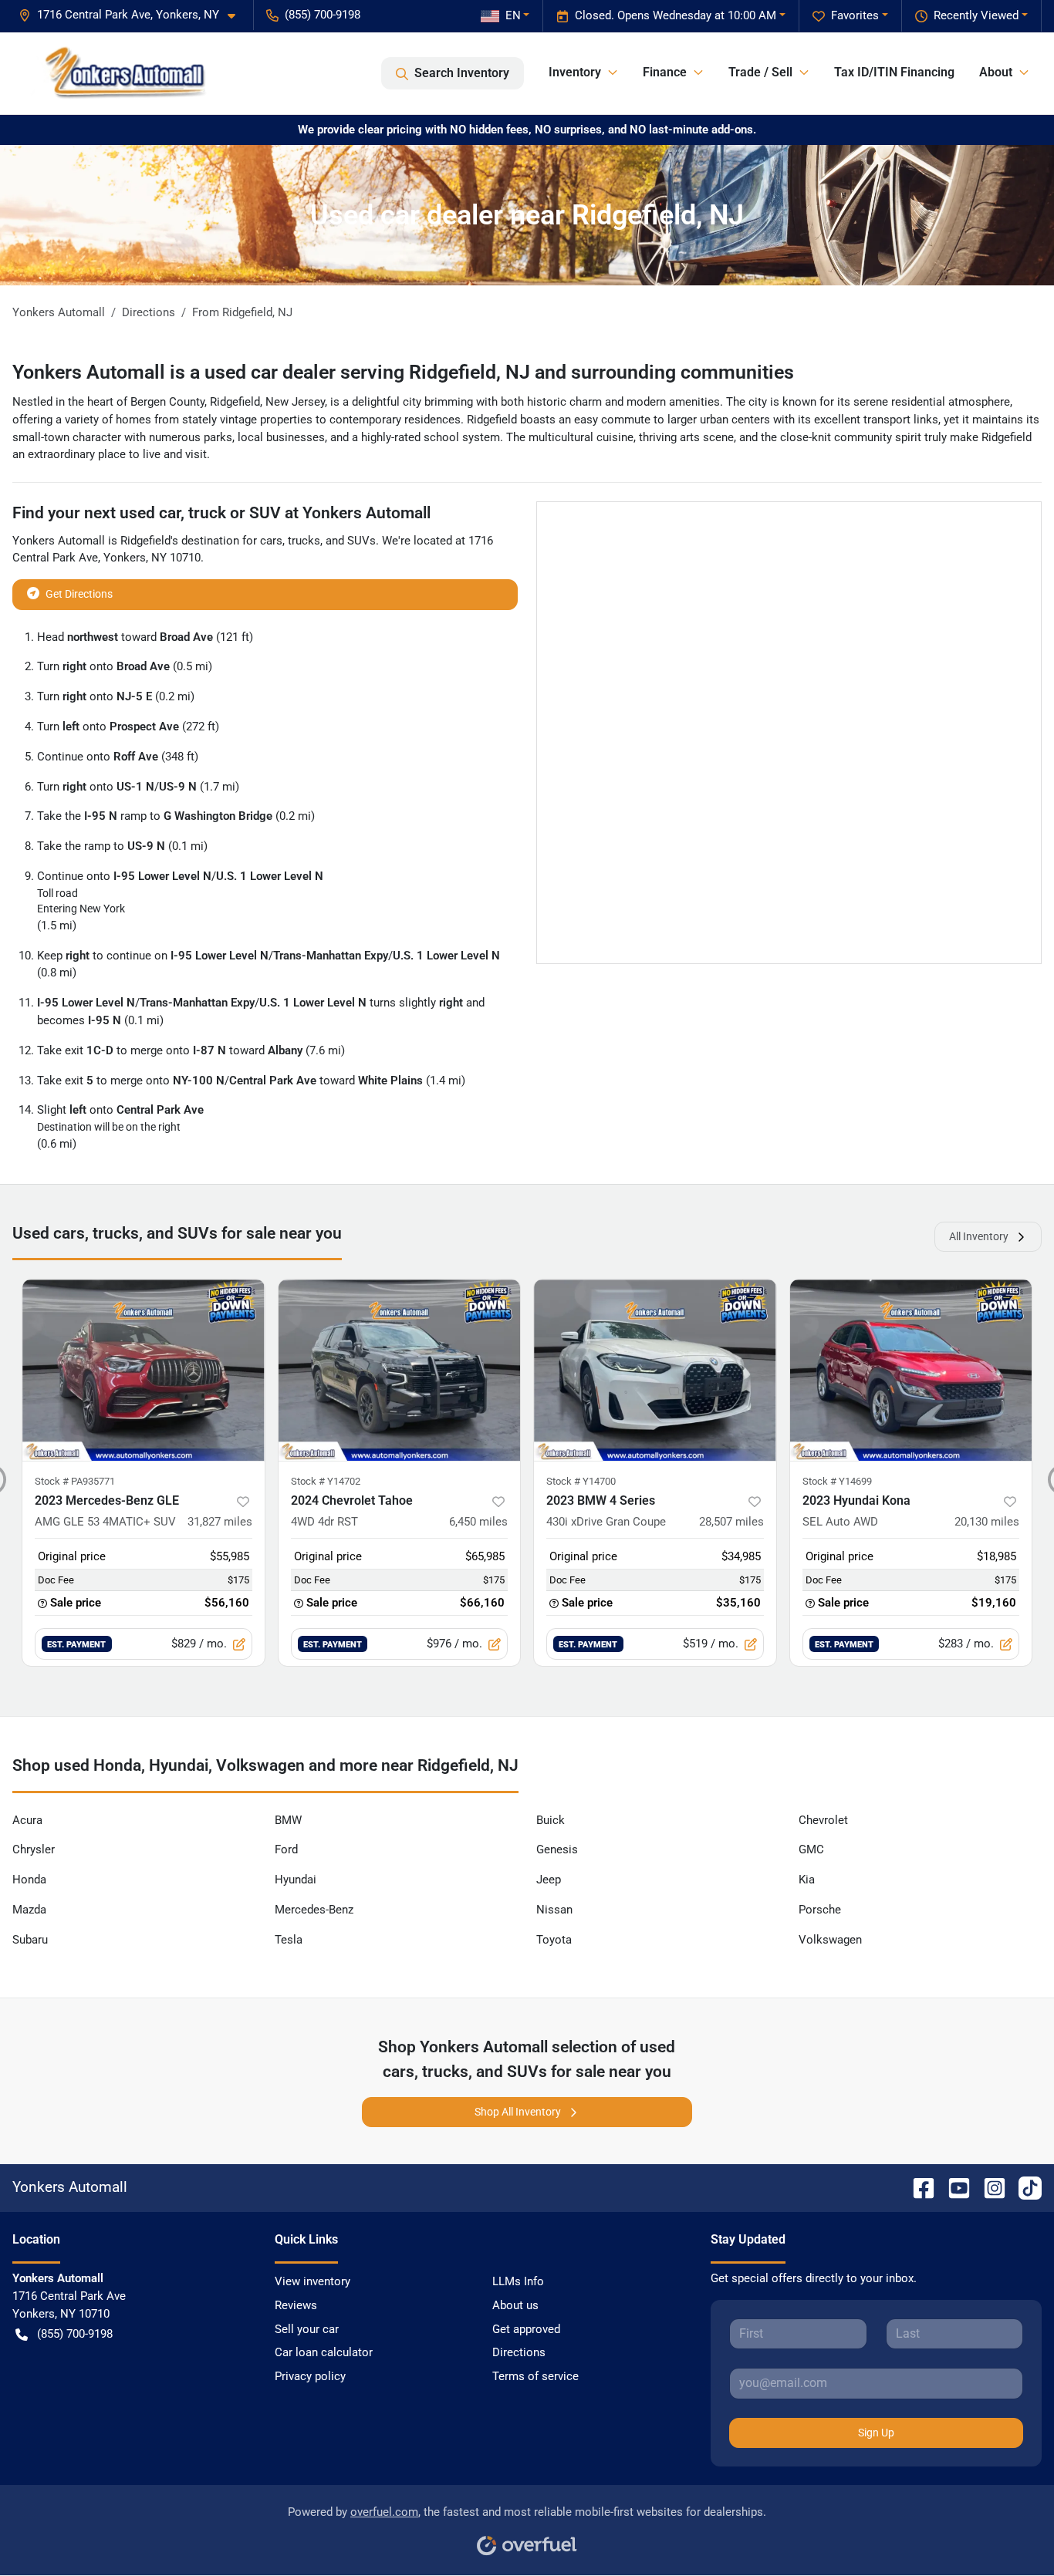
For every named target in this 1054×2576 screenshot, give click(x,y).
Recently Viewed (976, 15)
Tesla (289, 1940)
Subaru (30, 1940)
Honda (29, 1880)
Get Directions (79, 594)
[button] (133, 15)
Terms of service (535, 2376)
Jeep (549, 1880)
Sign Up (876, 2433)
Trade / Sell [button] (760, 72)
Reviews (296, 2305)
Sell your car (307, 2329)
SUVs (361, 541)
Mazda (29, 1910)
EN (513, 15)
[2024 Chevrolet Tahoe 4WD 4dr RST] (400, 1370)
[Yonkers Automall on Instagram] (988, 2187)
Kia (807, 1880)
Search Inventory (462, 73)
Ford (286, 1849)
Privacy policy (310, 2376)
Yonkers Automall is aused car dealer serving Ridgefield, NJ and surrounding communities (403, 372)
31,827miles (220, 1522)
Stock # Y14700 (581, 1481)
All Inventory (979, 1236)
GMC (811, 1849)
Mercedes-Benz (314, 1910)
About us (515, 2305)
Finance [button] (665, 72)
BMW (288, 1820)
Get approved (526, 2329)
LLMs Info (518, 2281)
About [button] (996, 72)
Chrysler (34, 1849)
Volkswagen (830, 1940)
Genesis (557, 1849)
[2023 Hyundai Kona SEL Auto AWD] (911, 1370)
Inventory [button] (575, 72)
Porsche (820, 1910)
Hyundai (296, 1880)
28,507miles (731, 1522)
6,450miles (478, 1522)
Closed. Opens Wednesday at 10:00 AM (676, 15)
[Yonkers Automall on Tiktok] (1024, 2187)
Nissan (554, 1910)
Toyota (554, 1940)
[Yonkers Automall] (119, 73)
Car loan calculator (324, 2352)
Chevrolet (823, 1820)
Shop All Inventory (518, 2112)
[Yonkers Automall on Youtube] (953, 2187)
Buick (551, 1820)
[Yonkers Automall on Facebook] (917, 2187)
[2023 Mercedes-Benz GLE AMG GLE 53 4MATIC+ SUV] (144, 1370)
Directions (519, 2352)
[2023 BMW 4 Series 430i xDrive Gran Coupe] (655, 1370)
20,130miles (987, 1522)
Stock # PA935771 (75, 1481)
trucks (304, 541)
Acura (27, 1820)
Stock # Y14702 (326, 1481)
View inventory (312, 2281)
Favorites (855, 15)
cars (271, 541)
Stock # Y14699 (837, 1481)
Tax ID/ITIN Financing (894, 72)
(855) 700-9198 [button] (323, 15)
